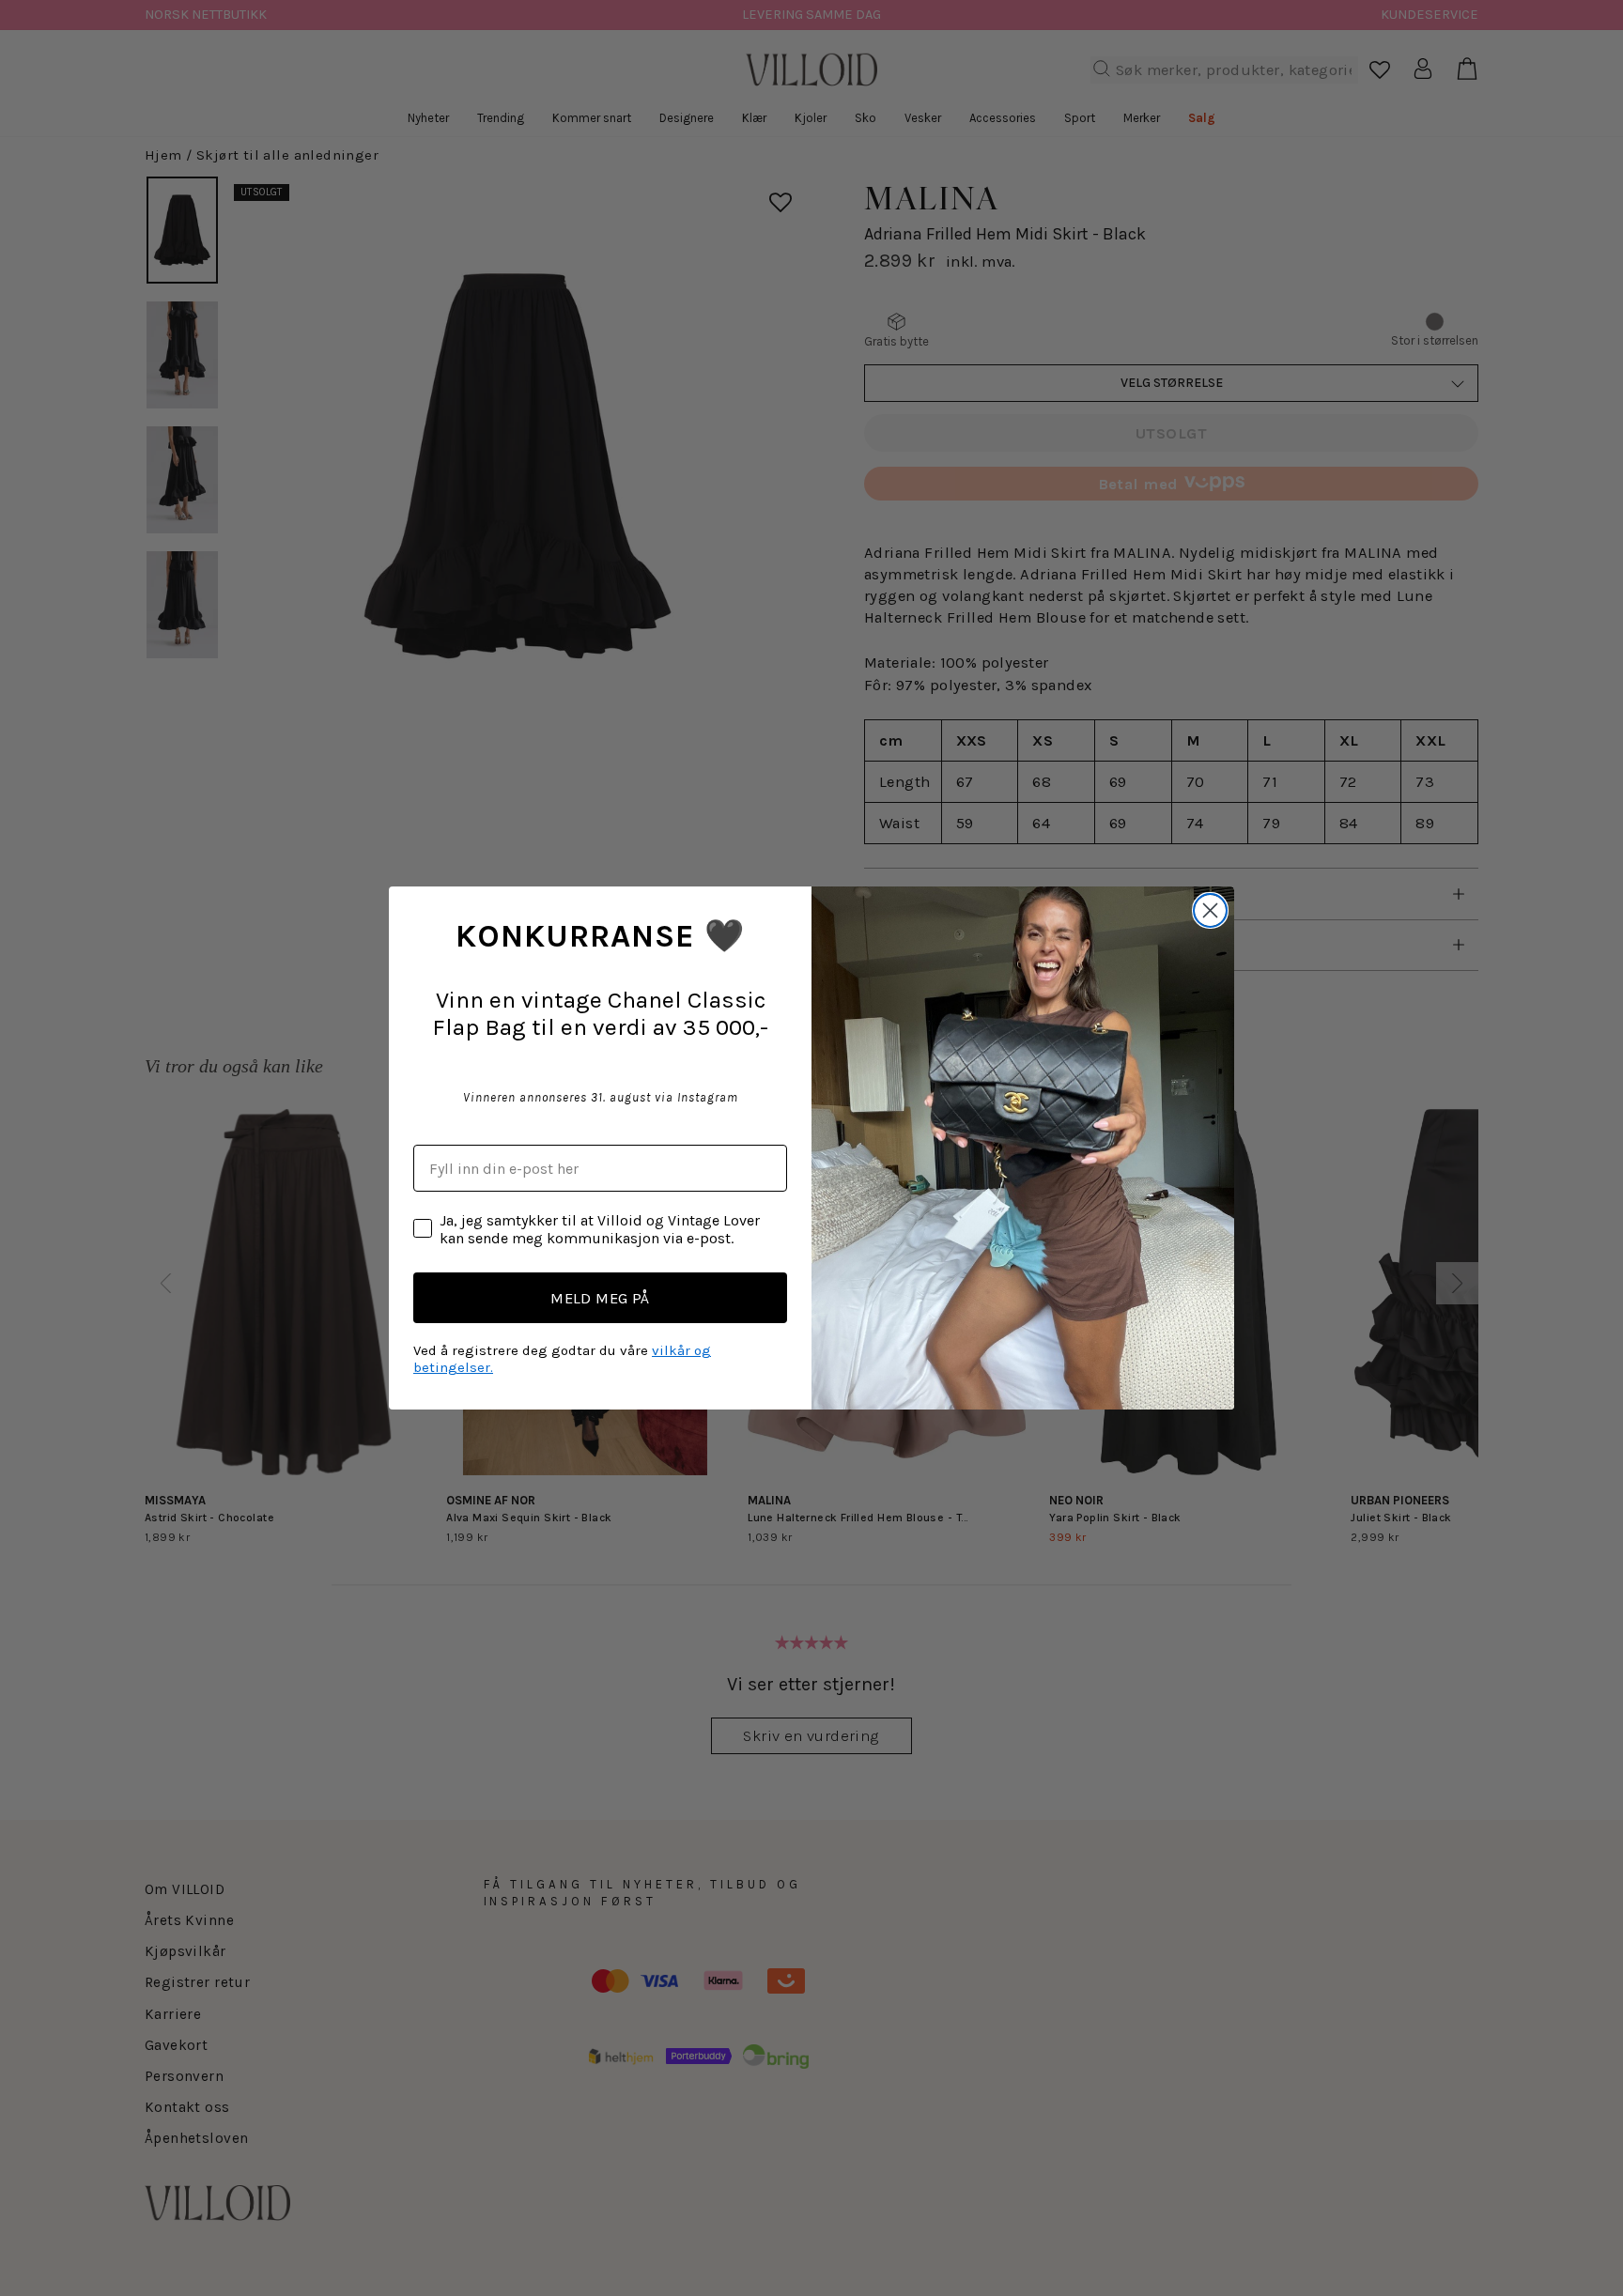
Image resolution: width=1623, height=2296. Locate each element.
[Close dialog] (1210, 910)
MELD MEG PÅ (600, 1298)
